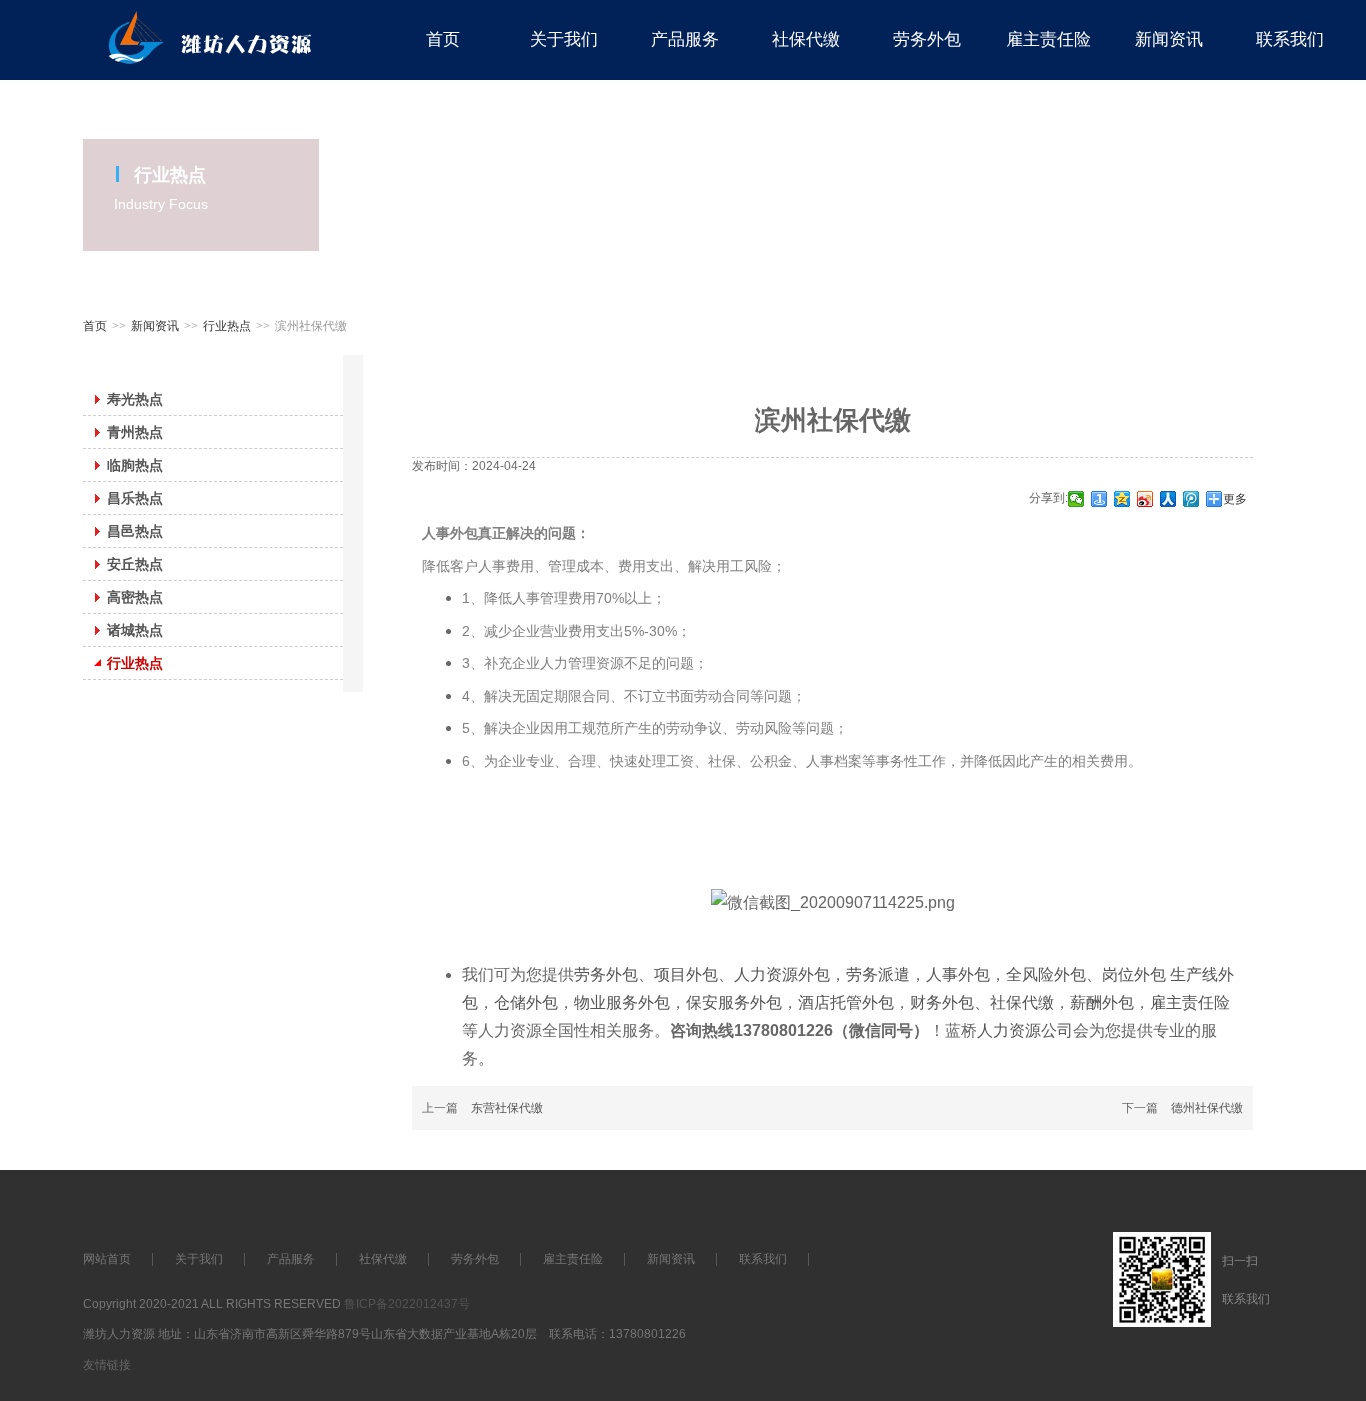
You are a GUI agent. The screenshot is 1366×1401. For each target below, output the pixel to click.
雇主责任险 (1190, 1002)
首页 (95, 326)
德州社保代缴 (1207, 1108)
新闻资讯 (155, 326)
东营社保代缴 (507, 1108)
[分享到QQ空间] (1122, 499)
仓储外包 (526, 1002)
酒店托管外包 (846, 1002)
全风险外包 (1046, 974)
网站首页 (107, 1259)
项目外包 (686, 974)
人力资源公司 (1025, 1030)
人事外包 (958, 974)
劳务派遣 (878, 974)
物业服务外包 (622, 1002)
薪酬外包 (1102, 1002)
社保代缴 (1022, 1002)
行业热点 (227, 326)
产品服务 (291, 1259)
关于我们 (199, 1259)
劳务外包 (606, 974)
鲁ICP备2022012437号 (407, 1304)
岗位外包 (1136, 974)
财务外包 (942, 1002)
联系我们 (763, 1259)
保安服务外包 (734, 1002)
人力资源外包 (782, 974)
